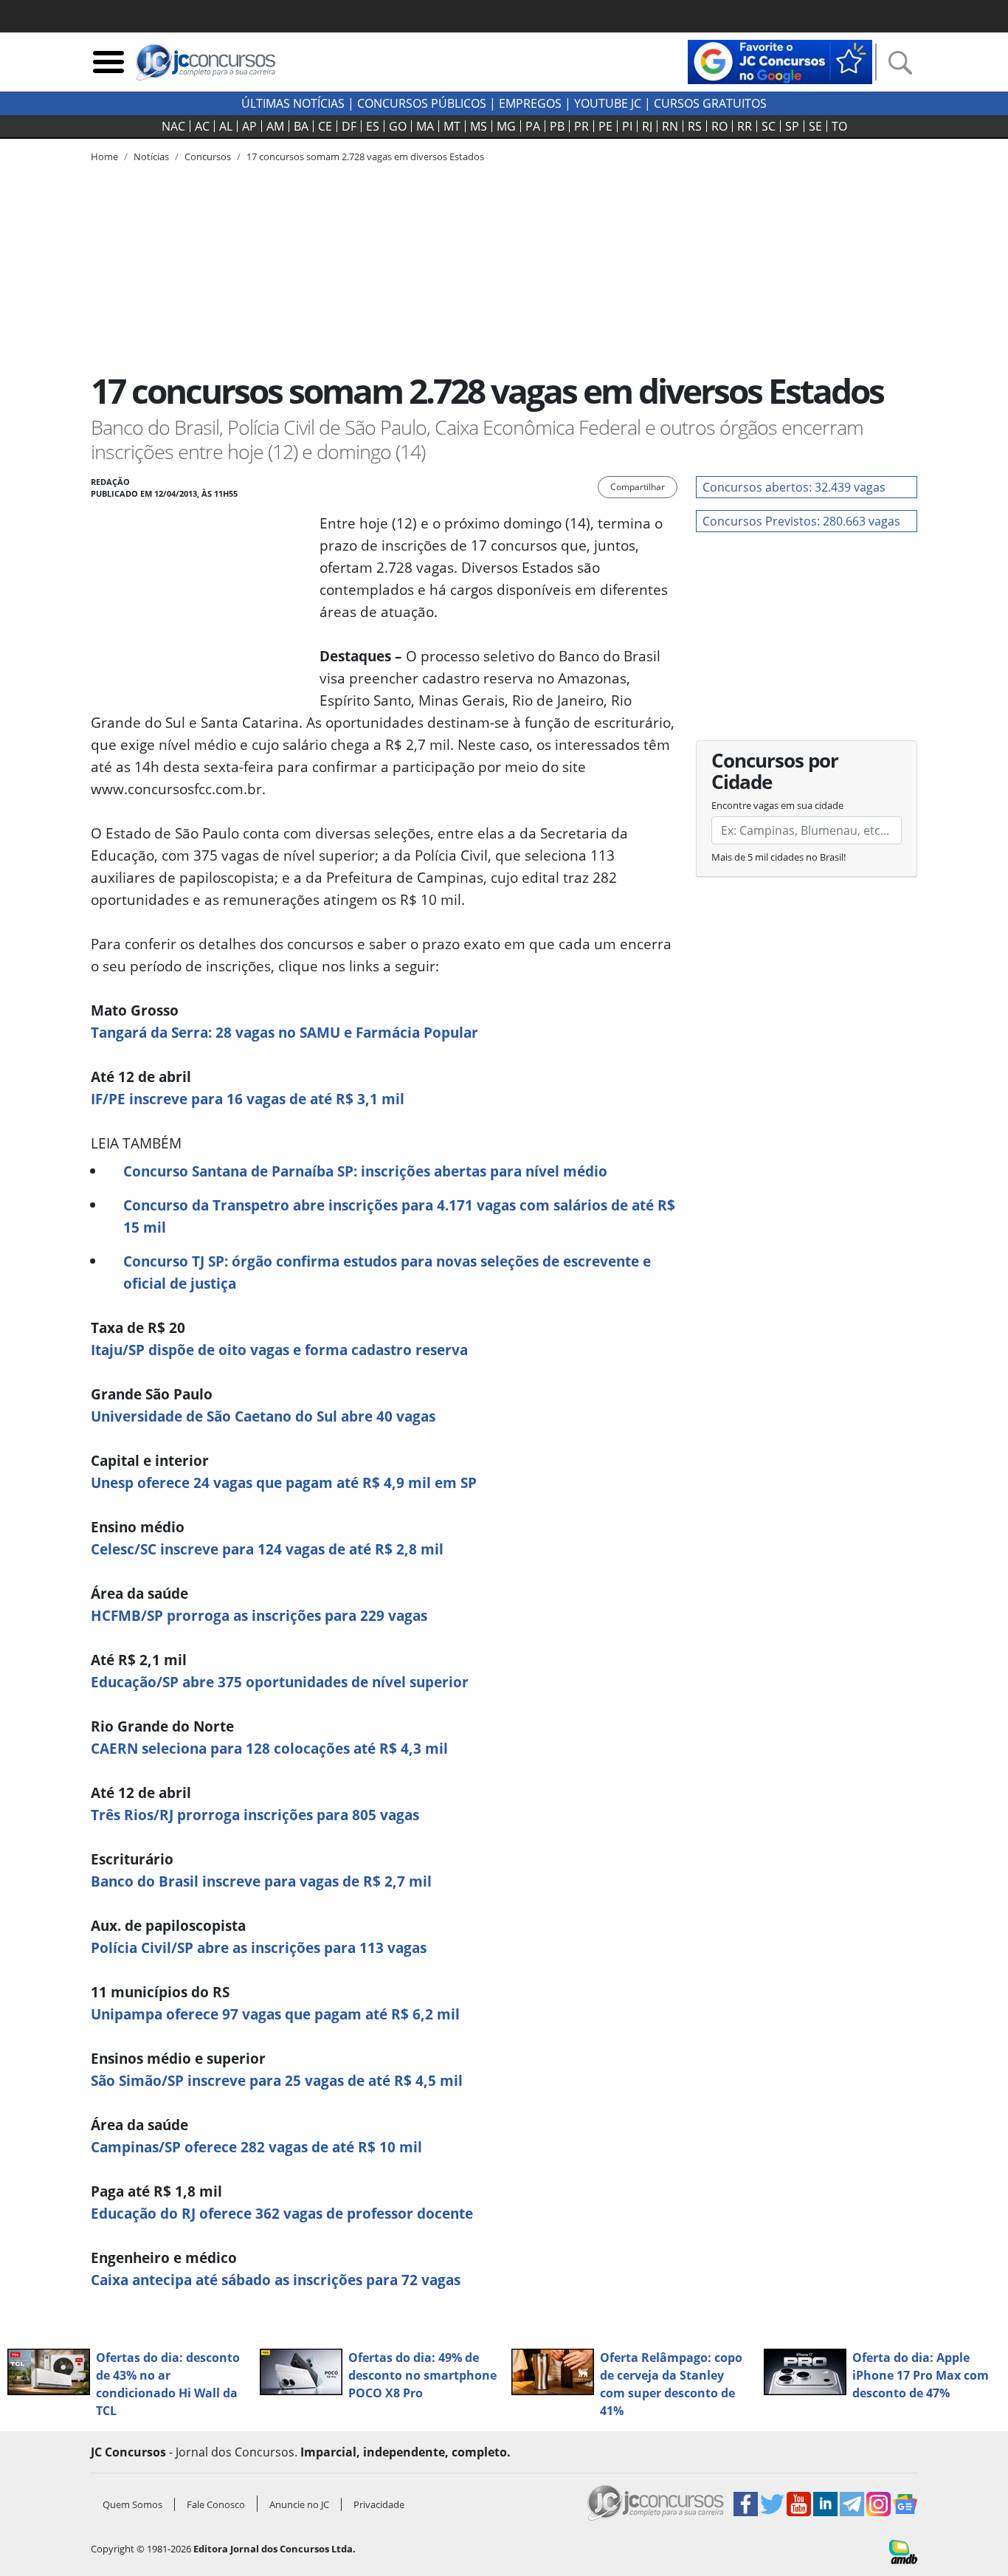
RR (745, 126)
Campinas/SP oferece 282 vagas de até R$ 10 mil (256, 2147)
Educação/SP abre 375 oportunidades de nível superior (280, 1682)
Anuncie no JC (299, 2504)
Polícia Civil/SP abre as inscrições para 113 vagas (259, 1948)
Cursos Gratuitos (710, 103)
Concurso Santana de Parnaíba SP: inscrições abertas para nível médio (365, 1171)
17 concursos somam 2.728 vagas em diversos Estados (365, 156)
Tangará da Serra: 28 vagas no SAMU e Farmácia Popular (284, 1032)
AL (226, 126)
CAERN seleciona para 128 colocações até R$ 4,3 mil (269, 1748)
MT (452, 126)
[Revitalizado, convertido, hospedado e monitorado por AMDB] (903, 2551)
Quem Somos (132, 2504)
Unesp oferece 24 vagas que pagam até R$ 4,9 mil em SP (284, 1482)
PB (557, 126)
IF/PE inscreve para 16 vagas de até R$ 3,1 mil (248, 1099)
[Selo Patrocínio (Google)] (780, 61)
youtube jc (608, 103)
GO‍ (398, 126)
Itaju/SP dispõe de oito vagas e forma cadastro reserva (279, 1350)
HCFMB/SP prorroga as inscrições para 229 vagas (259, 1615)
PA (533, 126)
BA (301, 126)
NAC (173, 126)
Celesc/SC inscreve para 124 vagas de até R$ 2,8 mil (267, 1549)
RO (719, 126)
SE (815, 126)
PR (581, 126)
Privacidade (379, 2504)
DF (349, 126)
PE (605, 126)
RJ (647, 126)
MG (506, 126)
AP (249, 126)
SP (792, 126)
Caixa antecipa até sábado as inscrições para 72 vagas (276, 2280)
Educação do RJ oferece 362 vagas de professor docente (282, 2213)
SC (769, 126)
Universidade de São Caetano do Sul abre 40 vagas (263, 1416)
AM (275, 126)
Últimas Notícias (293, 103)
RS (695, 126)
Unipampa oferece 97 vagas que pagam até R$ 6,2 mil (275, 2014)
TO (839, 126)
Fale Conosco (216, 2504)
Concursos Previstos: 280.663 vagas (801, 521)
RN (670, 126)
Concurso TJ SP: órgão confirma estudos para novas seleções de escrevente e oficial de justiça (387, 1272)
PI (627, 126)
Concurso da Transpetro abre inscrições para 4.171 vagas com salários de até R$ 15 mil (399, 1216)
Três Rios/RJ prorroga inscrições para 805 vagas (255, 1815)
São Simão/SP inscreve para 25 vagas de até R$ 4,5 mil (277, 2080)
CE (325, 126)
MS (479, 126)
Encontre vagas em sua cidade (777, 805)
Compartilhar (638, 487)
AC (202, 126)
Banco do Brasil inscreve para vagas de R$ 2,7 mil (261, 1881)
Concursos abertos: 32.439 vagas (794, 487)
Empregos (530, 103)
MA (425, 126)
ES (373, 126)
